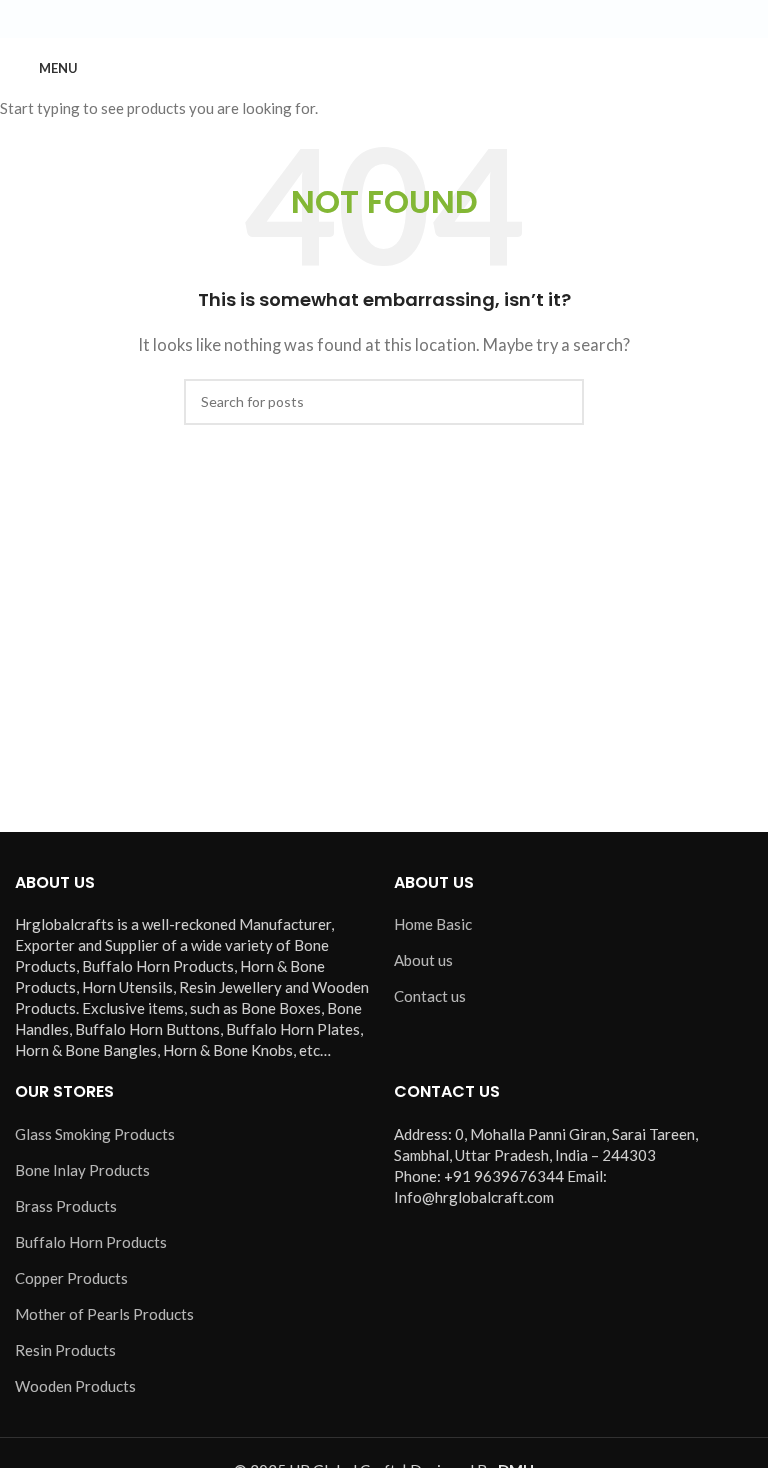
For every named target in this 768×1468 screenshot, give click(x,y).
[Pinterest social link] (432, 19)
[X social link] (360, 19)
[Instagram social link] (384, 19)
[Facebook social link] (336, 19)
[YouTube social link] (408, 19)
